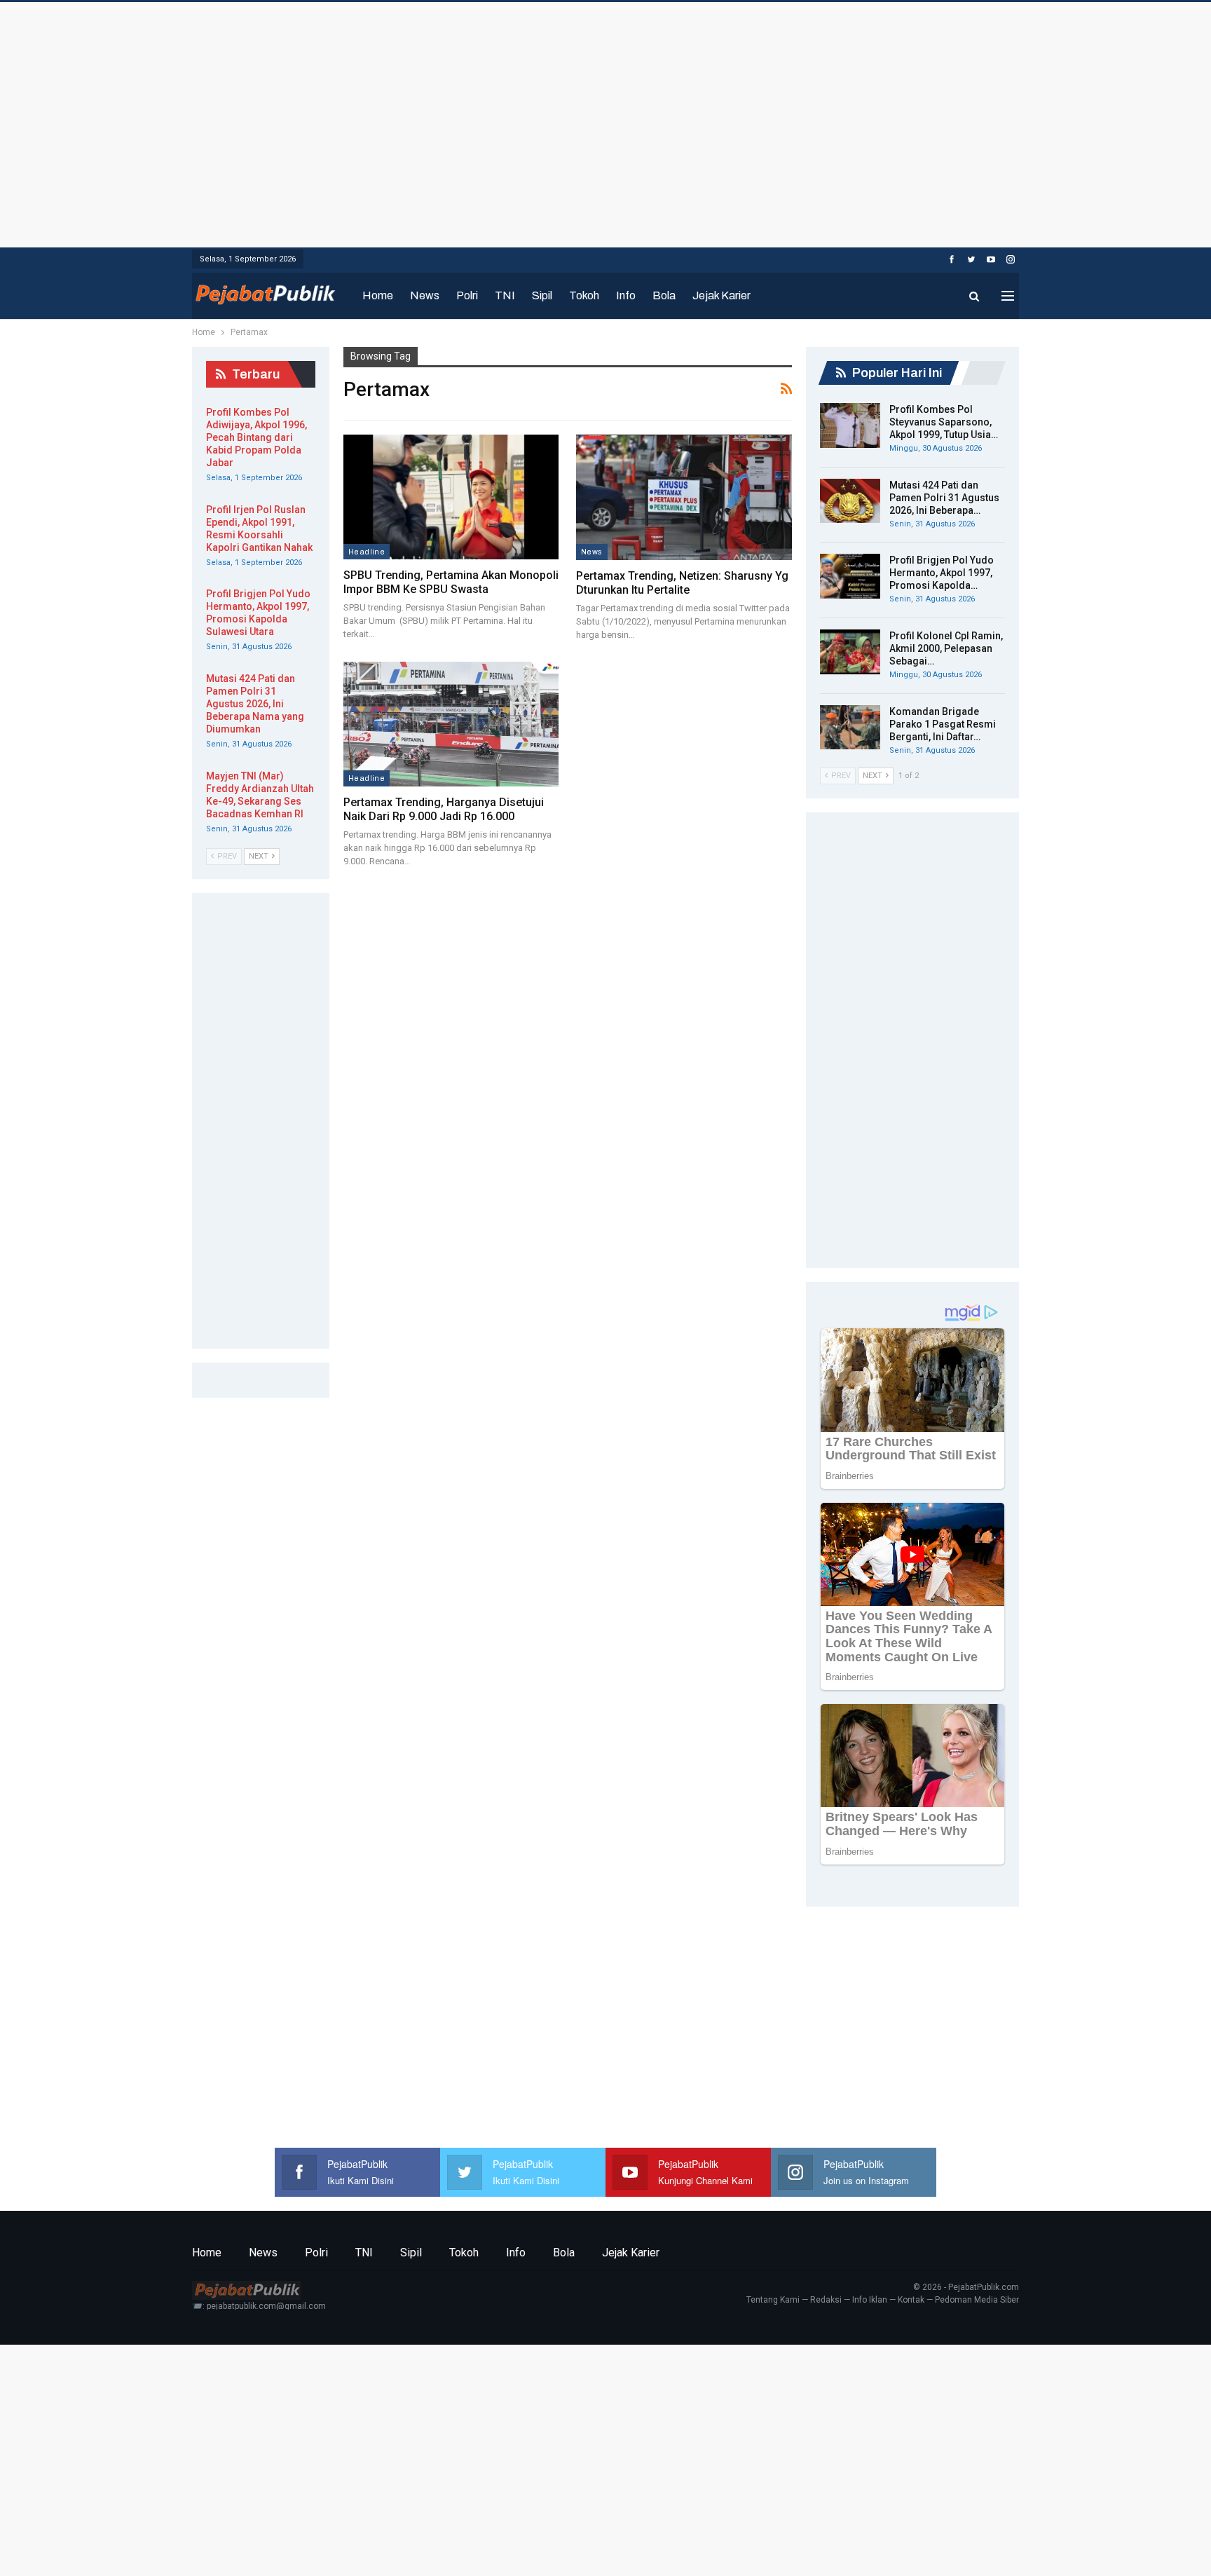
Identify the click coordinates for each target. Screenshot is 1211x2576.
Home (378, 295)
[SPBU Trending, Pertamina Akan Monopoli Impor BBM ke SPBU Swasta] (451, 497)
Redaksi (826, 2300)
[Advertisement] (605, 121)
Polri (467, 295)
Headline (367, 552)
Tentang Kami (773, 2300)
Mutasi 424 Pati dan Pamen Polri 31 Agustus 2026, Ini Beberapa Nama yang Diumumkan (255, 704)
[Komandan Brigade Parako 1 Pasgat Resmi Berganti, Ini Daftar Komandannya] (850, 728)
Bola (664, 295)
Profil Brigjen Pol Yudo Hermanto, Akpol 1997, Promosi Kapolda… (942, 573)
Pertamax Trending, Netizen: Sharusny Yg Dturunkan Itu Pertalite (682, 583)
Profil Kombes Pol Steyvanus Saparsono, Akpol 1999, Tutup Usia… (944, 422)
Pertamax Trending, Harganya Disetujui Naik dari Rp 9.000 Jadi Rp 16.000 (444, 809)
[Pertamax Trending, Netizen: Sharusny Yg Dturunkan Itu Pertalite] (684, 497)
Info (626, 295)
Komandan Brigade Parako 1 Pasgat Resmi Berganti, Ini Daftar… (943, 724)
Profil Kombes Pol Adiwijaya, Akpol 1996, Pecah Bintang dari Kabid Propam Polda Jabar (256, 437)
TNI (505, 295)
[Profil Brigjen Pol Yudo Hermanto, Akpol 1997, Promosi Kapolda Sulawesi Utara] (850, 576)
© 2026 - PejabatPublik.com (966, 2287)
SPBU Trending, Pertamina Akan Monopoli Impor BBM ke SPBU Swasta (451, 582)
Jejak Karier (721, 295)
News (425, 295)
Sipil (542, 295)
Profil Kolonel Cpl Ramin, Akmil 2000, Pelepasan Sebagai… (946, 648)
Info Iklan (870, 2300)
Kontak (911, 2300)
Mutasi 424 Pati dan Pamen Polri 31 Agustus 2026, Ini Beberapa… (944, 498)
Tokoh (584, 295)
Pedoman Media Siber (977, 2300)
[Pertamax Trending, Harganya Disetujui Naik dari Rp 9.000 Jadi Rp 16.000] (451, 724)
